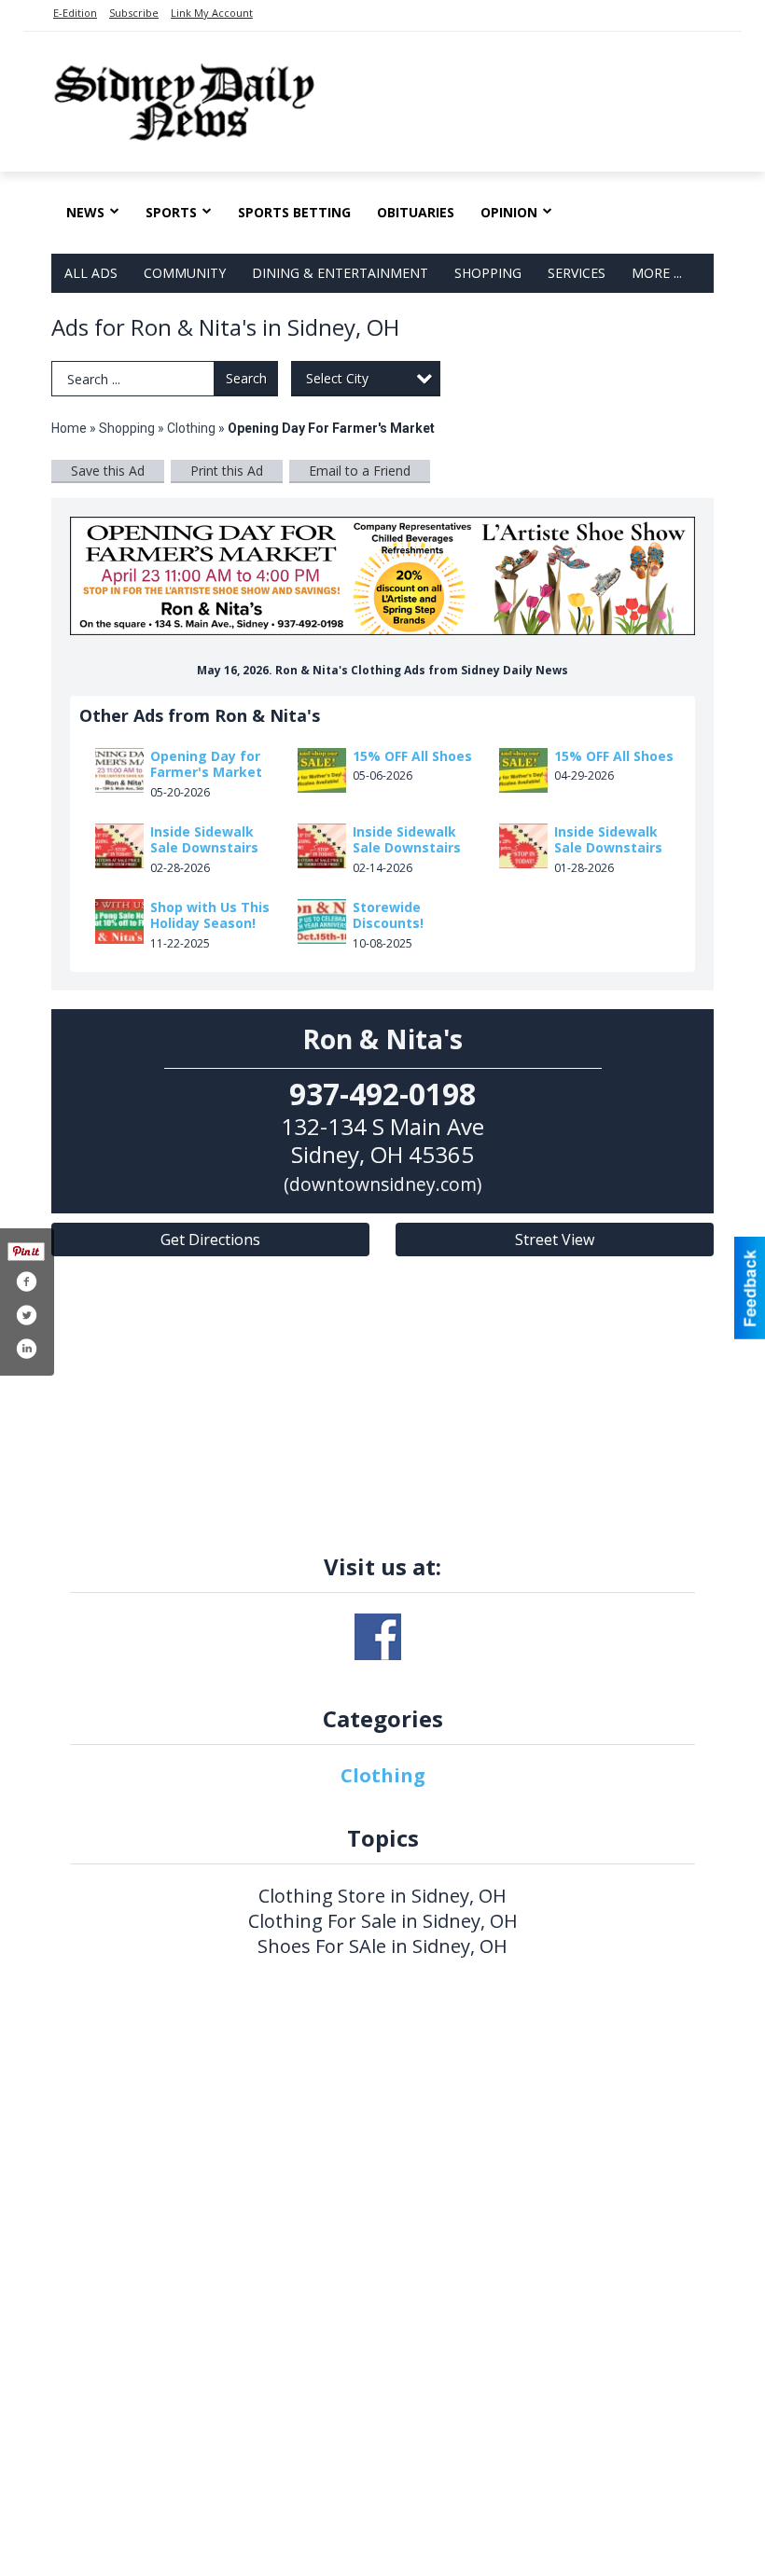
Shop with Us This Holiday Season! (210, 915)
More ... (657, 273)
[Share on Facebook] (26, 1281)
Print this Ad (227, 471)
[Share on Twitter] (26, 1315)
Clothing (191, 428)
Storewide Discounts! (388, 915)
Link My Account (212, 13)
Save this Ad (108, 471)
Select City (337, 378)
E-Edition (75, 13)
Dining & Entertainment (340, 273)
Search (246, 378)
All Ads (91, 273)
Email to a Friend (360, 471)
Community (185, 273)
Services (577, 273)
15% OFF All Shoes (412, 756)
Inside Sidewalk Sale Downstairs (204, 840)
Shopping (488, 273)
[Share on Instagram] (26, 1349)
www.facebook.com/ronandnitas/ (378, 1637)
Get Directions (210, 1240)
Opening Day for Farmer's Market (206, 764)
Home (69, 428)
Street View (555, 1240)
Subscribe (134, 13)
